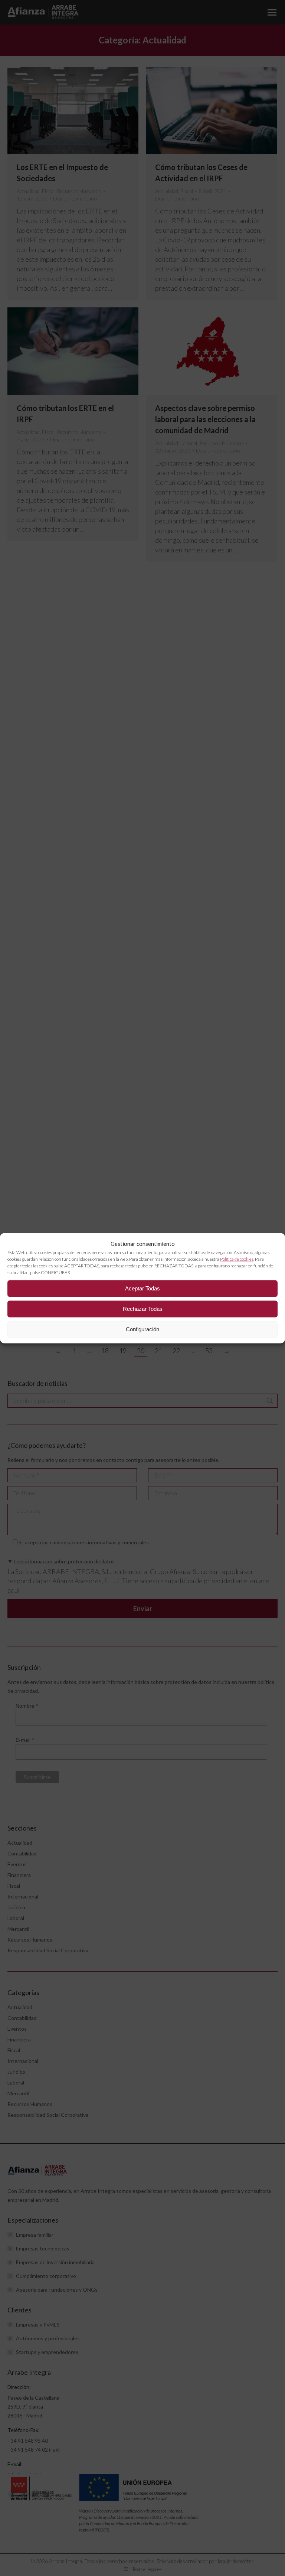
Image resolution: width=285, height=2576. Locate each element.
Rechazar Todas (143, 1309)
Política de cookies (237, 1259)
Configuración (142, 1329)
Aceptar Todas (142, 1288)
